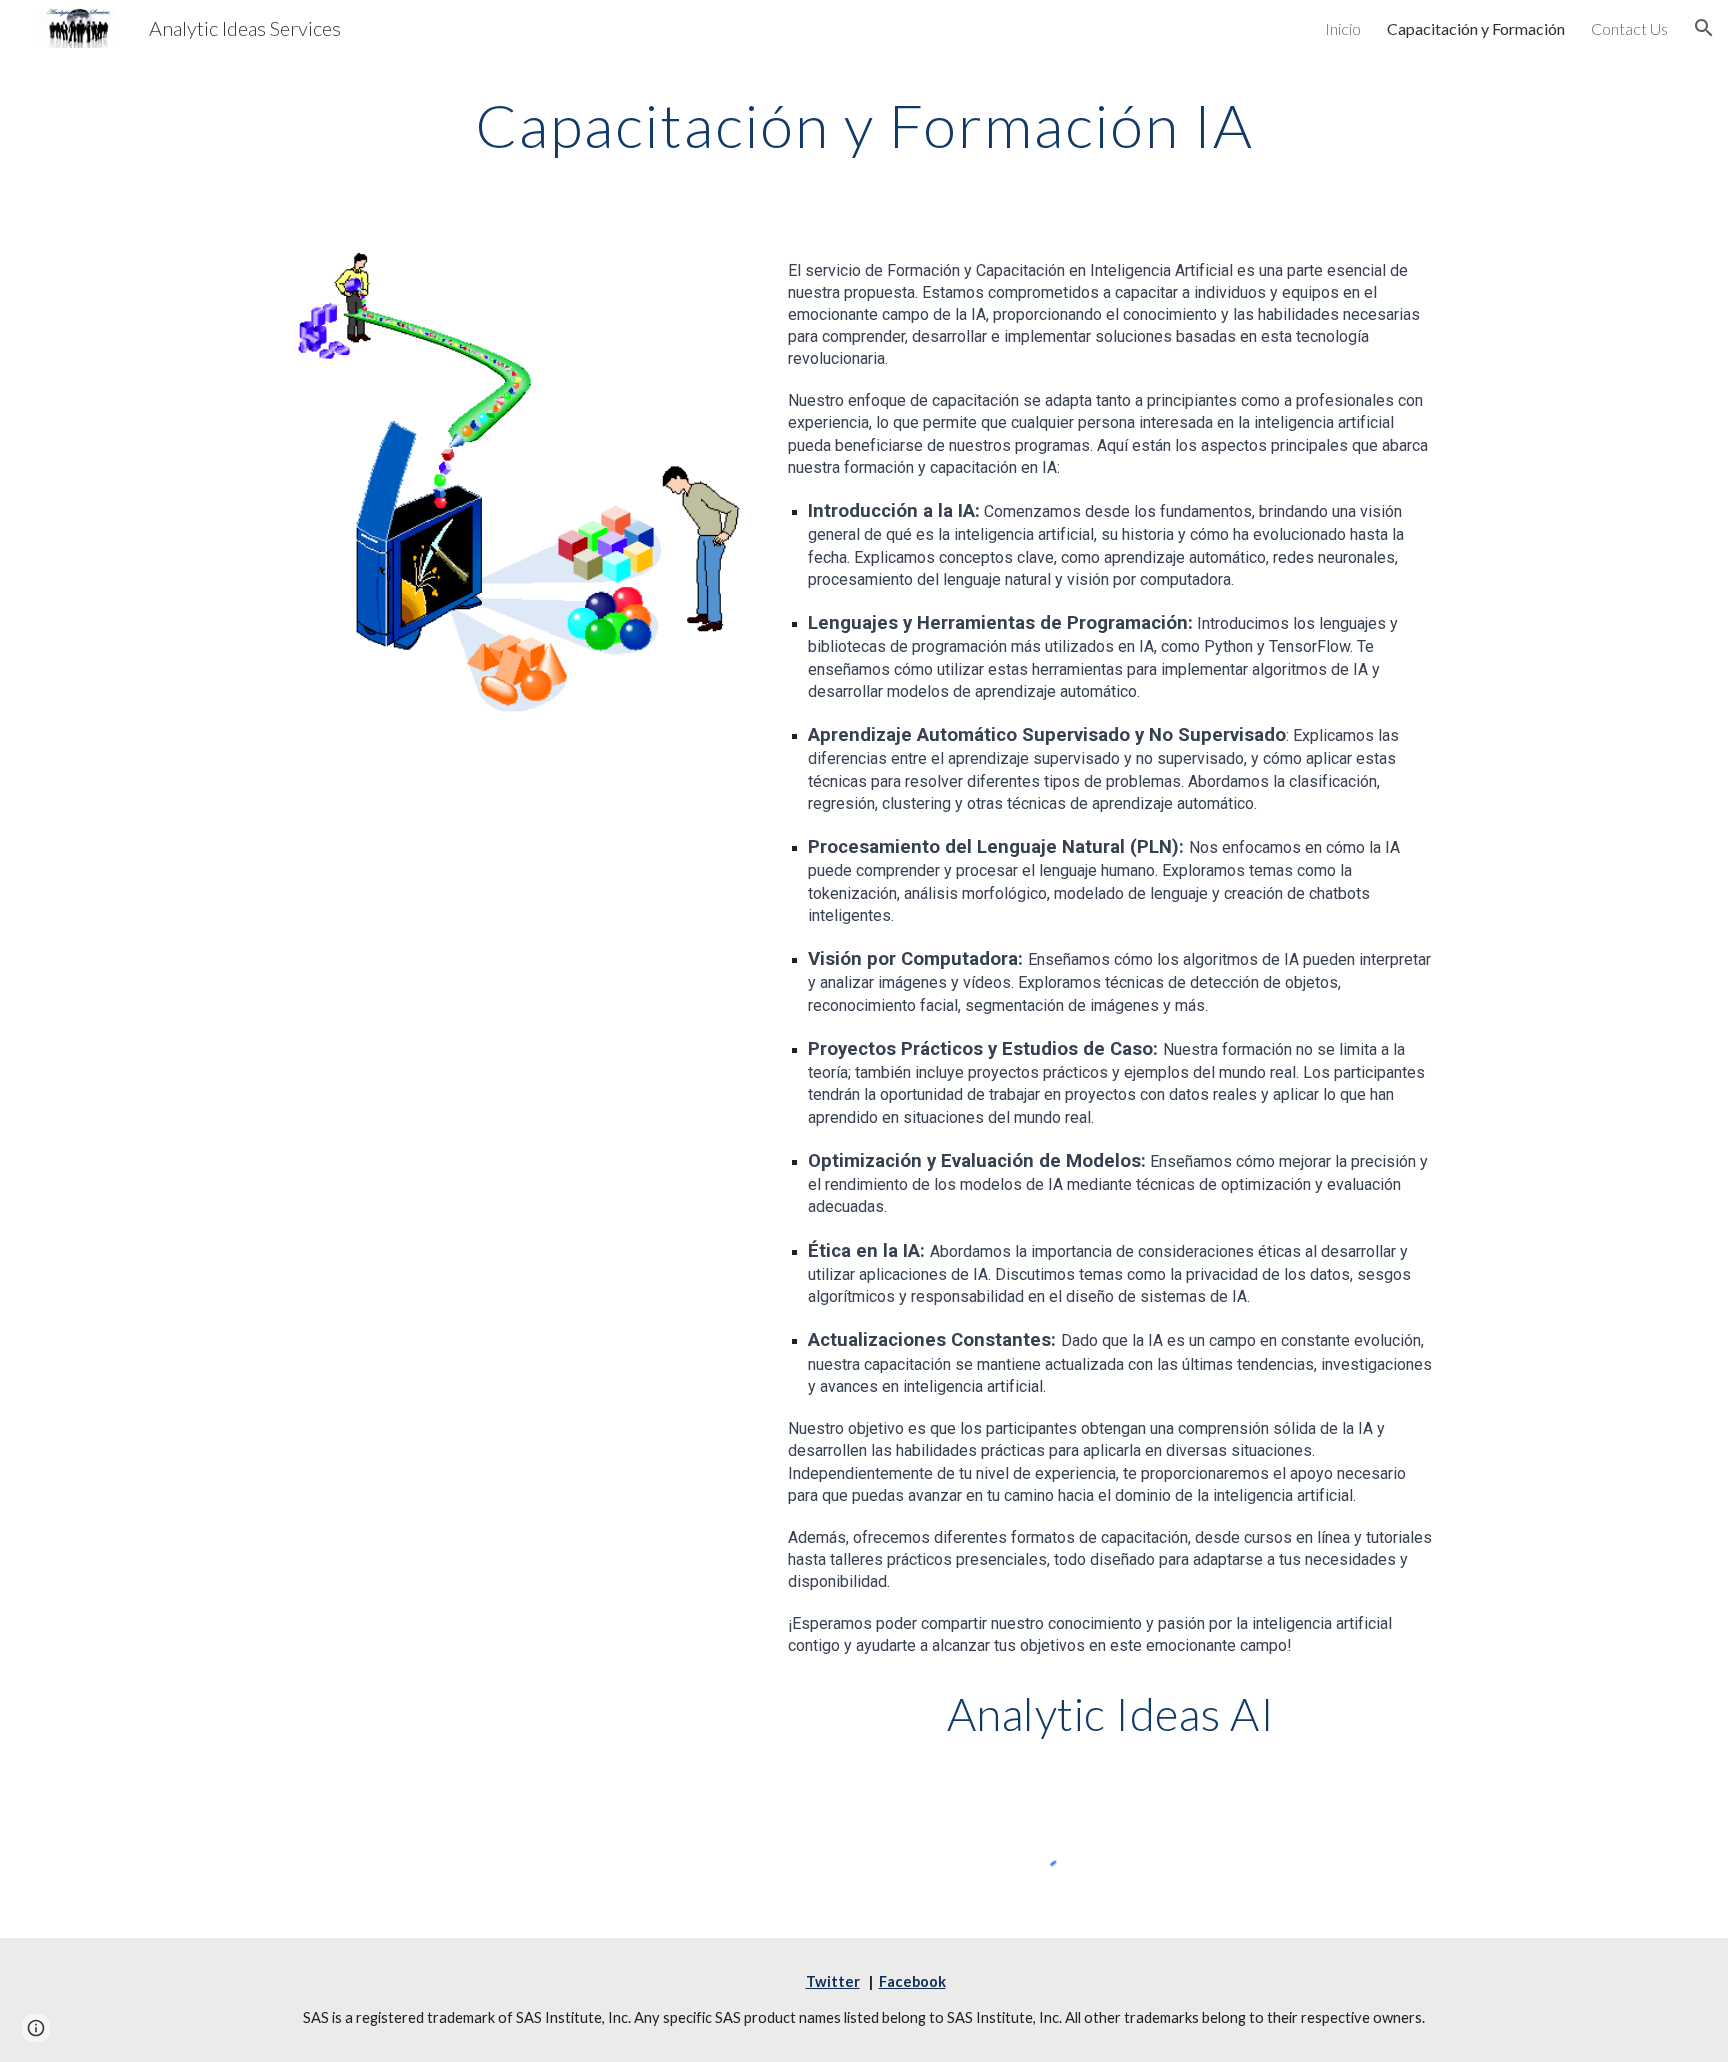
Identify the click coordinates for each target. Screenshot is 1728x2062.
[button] (1704, 28)
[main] (864, 125)
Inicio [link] (1343, 28)
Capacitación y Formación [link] (1476, 28)
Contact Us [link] (1629, 28)
